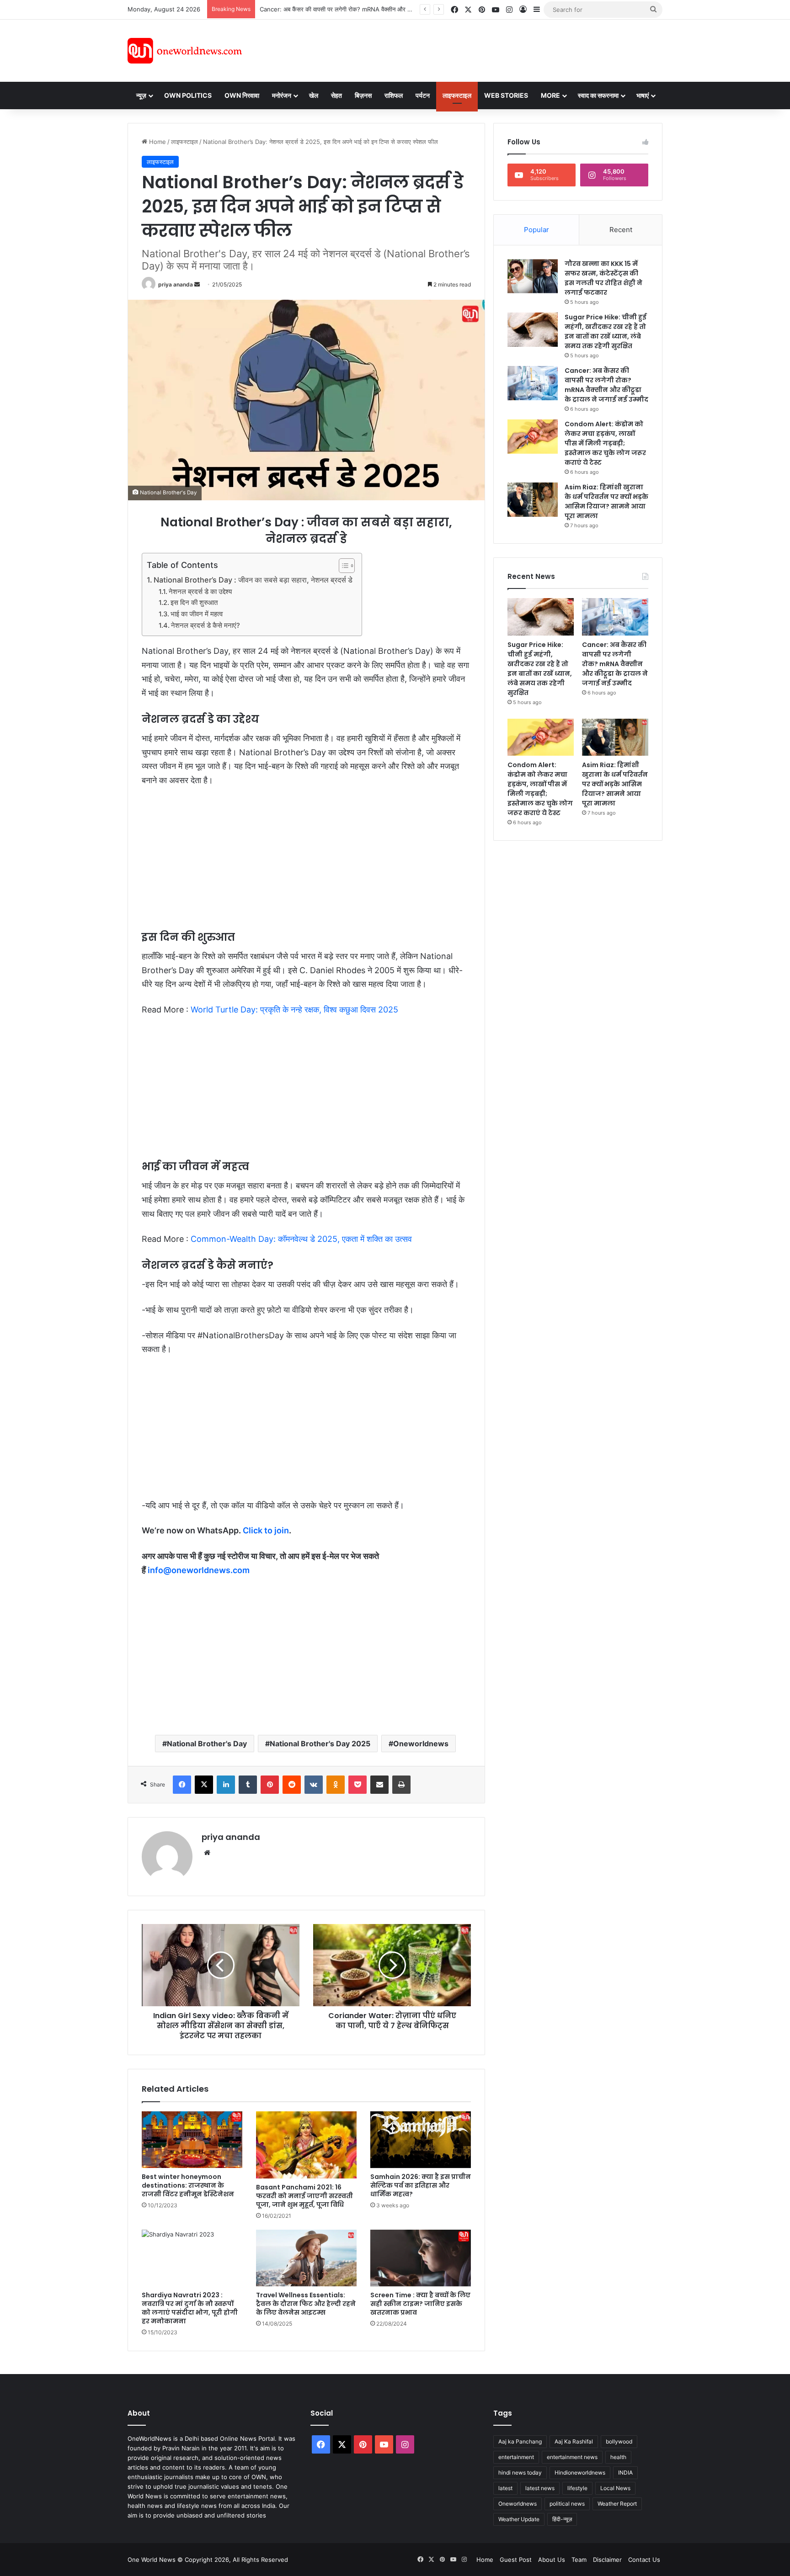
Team (579, 2560)
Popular (536, 230)
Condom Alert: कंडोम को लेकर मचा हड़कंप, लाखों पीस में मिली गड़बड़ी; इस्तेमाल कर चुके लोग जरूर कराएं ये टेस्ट (387, 9)
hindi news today (520, 2473)
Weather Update (519, 2519)
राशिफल (394, 95)
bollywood (619, 2441)
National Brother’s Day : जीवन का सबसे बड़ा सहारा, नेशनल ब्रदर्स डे (253, 580)
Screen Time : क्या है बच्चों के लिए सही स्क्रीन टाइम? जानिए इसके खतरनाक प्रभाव (420, 2304)
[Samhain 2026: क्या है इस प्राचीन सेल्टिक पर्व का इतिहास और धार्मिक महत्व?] (421, 2140)
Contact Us (644, 2560)
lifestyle (577, 2488)
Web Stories (506, 95)
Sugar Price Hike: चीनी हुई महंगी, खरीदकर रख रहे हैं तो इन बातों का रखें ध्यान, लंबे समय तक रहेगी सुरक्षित (606, 331)
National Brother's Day (207, 1744)
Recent (621, 230)
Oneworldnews (421, 1744)
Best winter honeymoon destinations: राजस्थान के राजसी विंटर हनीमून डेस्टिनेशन (188, 2185)
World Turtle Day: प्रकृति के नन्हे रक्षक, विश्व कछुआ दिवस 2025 (294, 1010)
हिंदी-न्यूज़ (562, 2519)
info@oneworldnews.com (199, 1570)
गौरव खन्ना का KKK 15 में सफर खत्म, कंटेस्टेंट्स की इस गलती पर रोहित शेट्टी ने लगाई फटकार (603, 278)
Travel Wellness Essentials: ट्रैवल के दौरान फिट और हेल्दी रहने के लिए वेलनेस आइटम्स (306, 2304)
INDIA (625, 2473)
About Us (552, 2560)
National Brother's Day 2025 (320, 1744)
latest (505, 2488)
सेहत (336, 95)
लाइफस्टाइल (457, 95)
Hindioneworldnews (580, 2473)
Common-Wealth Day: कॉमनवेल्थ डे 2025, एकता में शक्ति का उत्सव (301, 1239)
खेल (314, 95)
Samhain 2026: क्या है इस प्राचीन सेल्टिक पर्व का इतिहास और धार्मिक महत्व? (421, 2185)
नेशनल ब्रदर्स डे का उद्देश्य (200, 592)
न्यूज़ (141, 95)
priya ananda (176, 284)
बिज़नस (363, 95)
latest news (540, 2488)
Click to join (266, 1530)
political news (567, 2504)
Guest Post (516, 2560)
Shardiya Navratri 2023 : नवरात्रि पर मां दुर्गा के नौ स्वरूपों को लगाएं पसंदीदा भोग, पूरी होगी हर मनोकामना (190, 2308)
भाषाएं (643, 95)
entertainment (516, 2457)
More (550, 95)
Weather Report (617, 2504)
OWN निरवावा (242, 95)
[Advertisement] (477, 49)
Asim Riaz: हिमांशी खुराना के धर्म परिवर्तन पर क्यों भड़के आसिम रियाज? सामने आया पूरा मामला (606, 501)
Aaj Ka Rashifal (574, 2441)
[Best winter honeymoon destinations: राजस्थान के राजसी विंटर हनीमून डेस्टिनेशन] (192, 2140)
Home (157, 142)
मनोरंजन (282, 95)
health (618, 2457)
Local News (615, 2488)
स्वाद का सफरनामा (598, 95)
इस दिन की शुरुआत (194, 603)
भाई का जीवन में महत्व (197, 614)
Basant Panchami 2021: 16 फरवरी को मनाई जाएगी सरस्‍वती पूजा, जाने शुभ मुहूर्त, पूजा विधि (304, 2196)
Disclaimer (607, 2560)
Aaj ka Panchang (520, 2441)
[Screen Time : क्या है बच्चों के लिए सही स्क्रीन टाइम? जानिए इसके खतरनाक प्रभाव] (421, 2258)
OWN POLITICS (188, 95)
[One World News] (185, 51)
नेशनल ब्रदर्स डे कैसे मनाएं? (206, 625)
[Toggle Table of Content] (342, 566)
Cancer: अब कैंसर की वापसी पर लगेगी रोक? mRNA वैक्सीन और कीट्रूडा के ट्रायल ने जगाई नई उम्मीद (606, 385)
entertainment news (572, 2457)
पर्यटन (423, 95)
